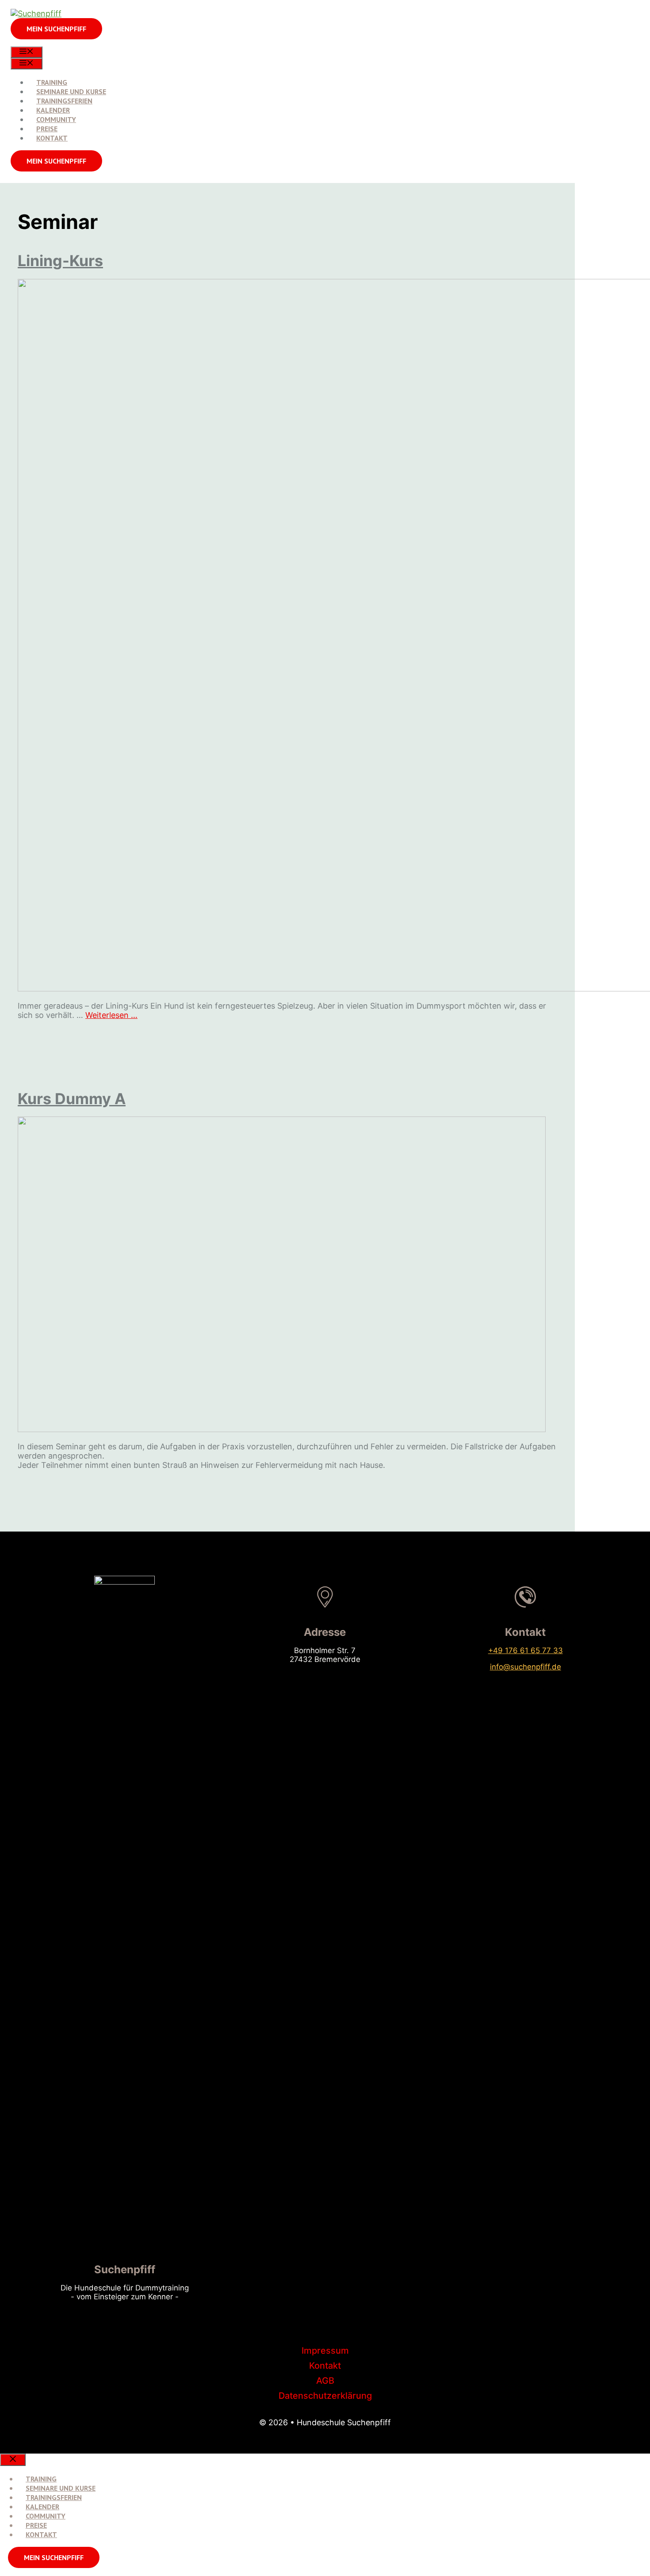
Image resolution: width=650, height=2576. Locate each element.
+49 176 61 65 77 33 (526, 1650)
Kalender (53, 110)
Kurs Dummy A (72, 1099)
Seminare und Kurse (71, 91)
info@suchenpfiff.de (526, 1667)
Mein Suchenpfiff (54, 2557)
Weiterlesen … (111, 1015)
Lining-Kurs (60, 261)
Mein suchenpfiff (56, 29)
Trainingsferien (64, 101)
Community (56, 119)
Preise (47, 129)
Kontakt (52, 138)
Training (52, 82)
